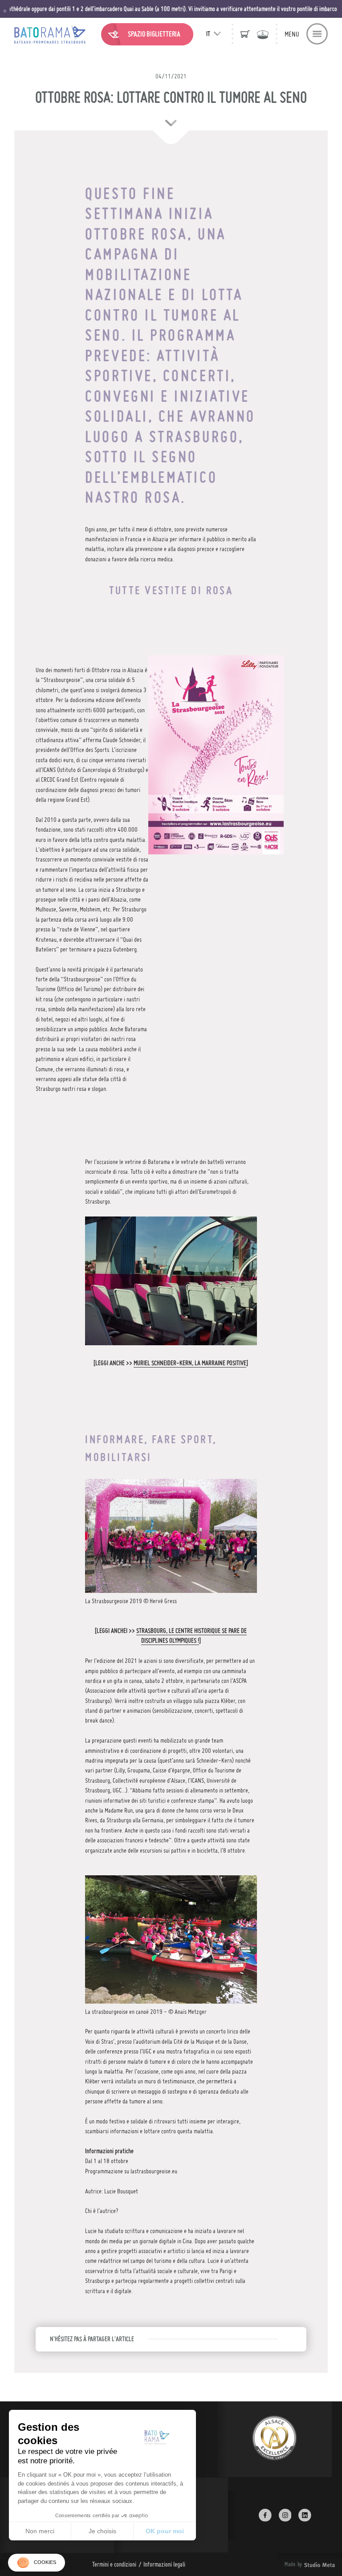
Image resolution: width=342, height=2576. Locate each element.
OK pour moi (165, 2531)
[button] (37, 2563)
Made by (299, 2564)
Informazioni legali (164, 2564)
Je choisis (102, 2531)
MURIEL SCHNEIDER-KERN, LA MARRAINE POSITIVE (190, 1363)
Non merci (40, 2531)
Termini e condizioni (114, 2564)
